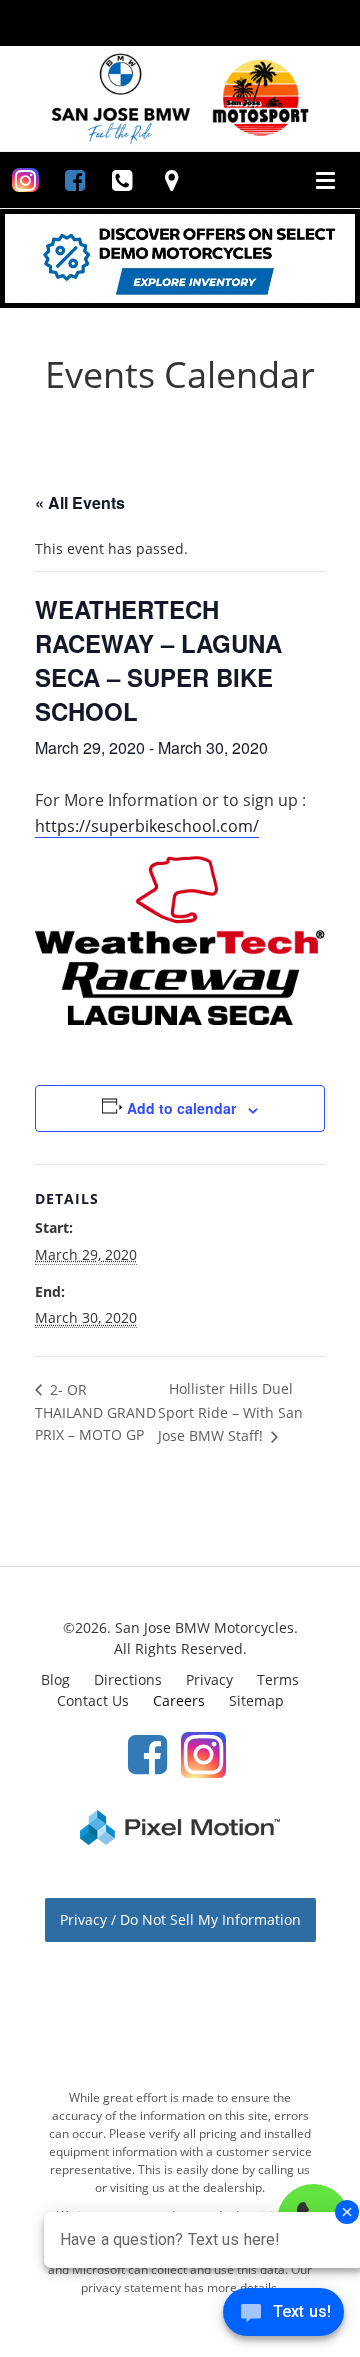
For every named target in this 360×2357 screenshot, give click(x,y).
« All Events (80, 502)
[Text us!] (283, 2316)
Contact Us (93, 1700)
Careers (179, 1700)
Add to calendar (181, 1108)
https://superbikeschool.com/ (147, 826)
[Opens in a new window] (25, 180)
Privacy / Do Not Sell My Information (180, 1919)
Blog (55, 1679)
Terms (278, 1679)
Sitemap (256, 1700)
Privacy (209, 1679)
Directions (128, 1679)
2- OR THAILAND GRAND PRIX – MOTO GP (95, 1412)
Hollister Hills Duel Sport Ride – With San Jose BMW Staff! (230, 1412)
